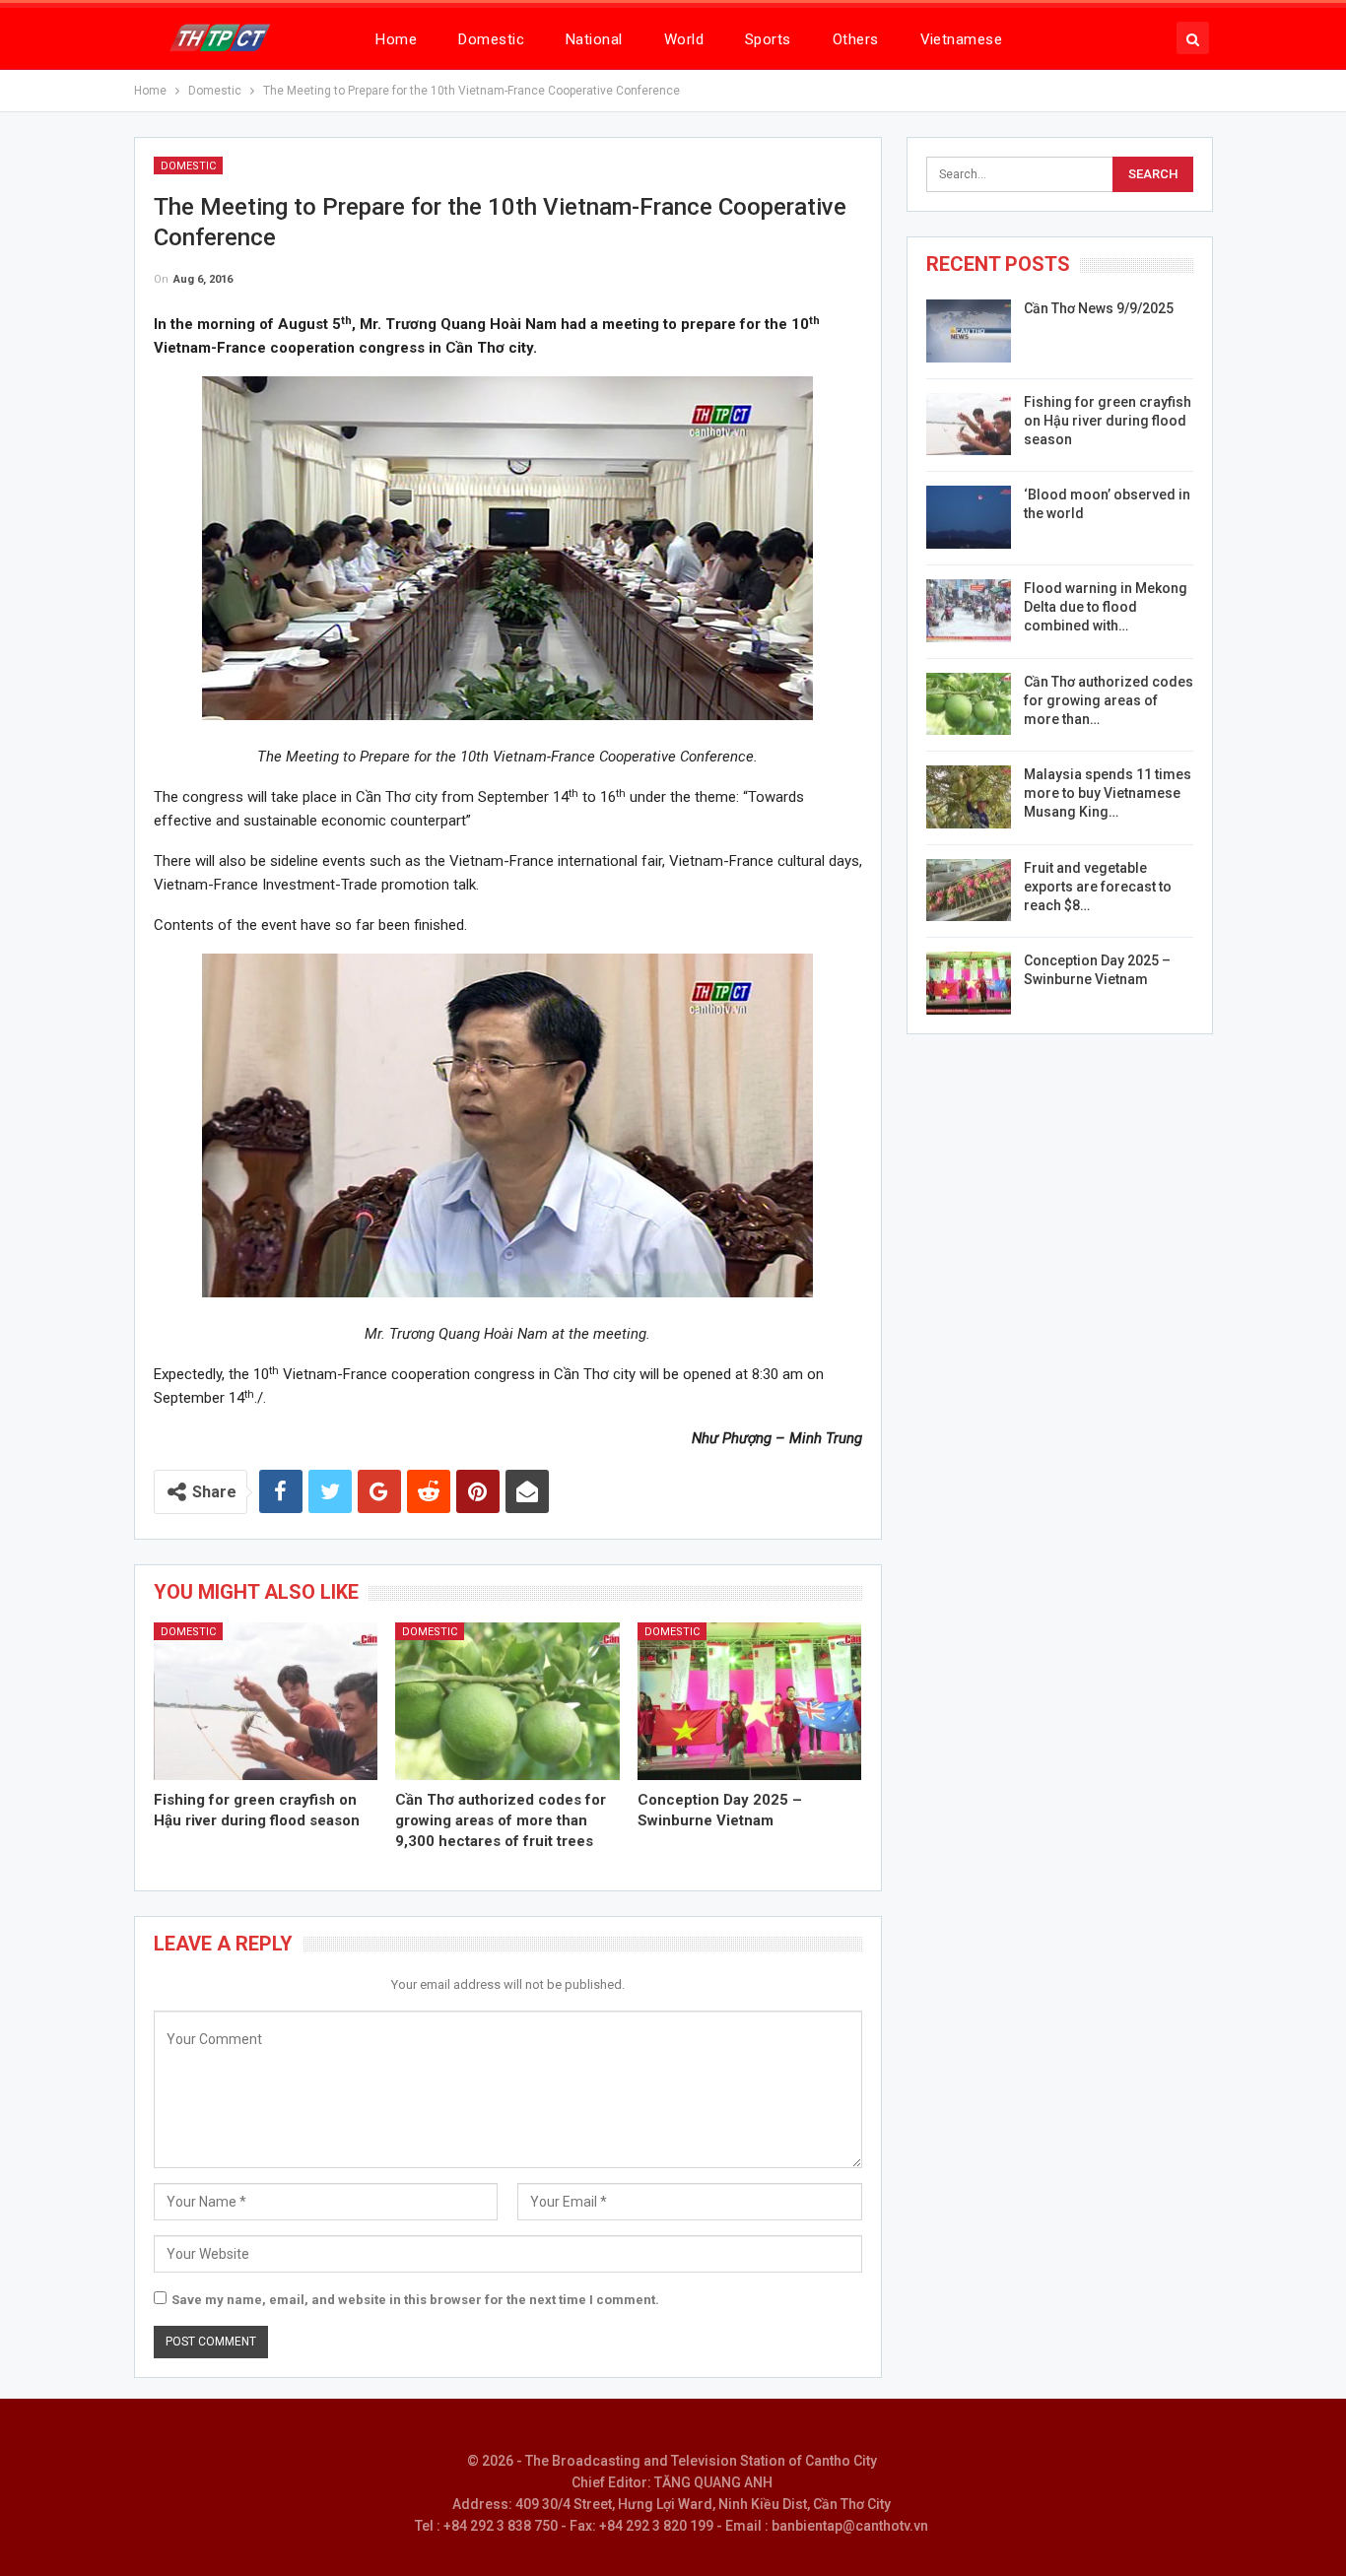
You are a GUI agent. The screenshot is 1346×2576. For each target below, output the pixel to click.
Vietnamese (962, 39)
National (594, 39)
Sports (768, 39)
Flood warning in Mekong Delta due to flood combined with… (1106, 607)
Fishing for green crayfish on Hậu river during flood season (1108, 421)
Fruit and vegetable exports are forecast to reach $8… (1098, 887)
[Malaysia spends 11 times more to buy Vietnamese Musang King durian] (969, 797)
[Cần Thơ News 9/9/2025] (969, 331)
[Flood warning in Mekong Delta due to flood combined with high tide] (969, 611)
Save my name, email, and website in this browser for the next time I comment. (415, 2300)
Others (856, 39)
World (684, 39)
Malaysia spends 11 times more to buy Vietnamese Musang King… (1108, 793)
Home (396, 39)
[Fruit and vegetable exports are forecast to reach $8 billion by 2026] (969, 891)
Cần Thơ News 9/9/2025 (1099, 308)
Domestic (491, 39)
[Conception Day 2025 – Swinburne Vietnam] (750, 1701)
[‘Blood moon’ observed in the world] (969, 517)
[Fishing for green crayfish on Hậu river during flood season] (266, 1701)
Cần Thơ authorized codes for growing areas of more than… (1109, 700)
